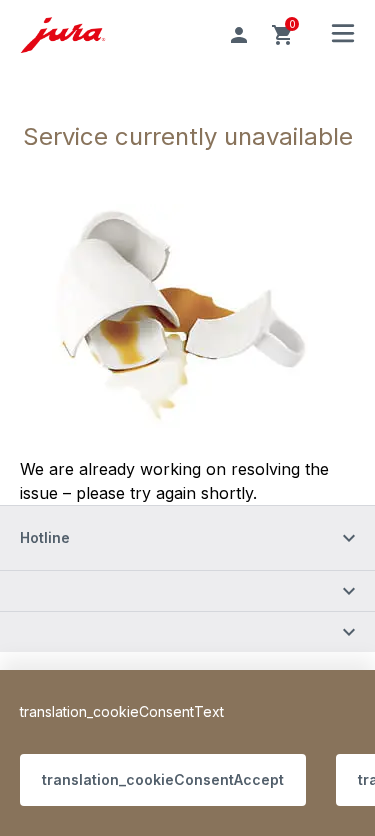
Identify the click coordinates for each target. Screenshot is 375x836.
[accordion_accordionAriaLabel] (187, 590)
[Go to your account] (239, 35)
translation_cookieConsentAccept (163, 779)
